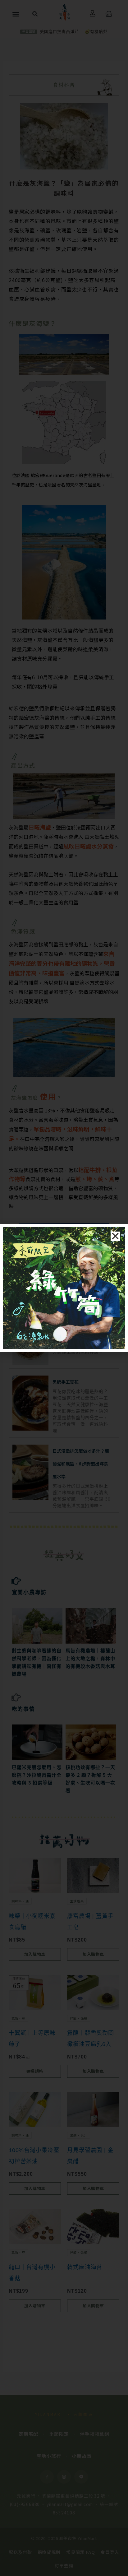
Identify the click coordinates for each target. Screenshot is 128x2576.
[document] (64, 1288)
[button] (115, 1236)
